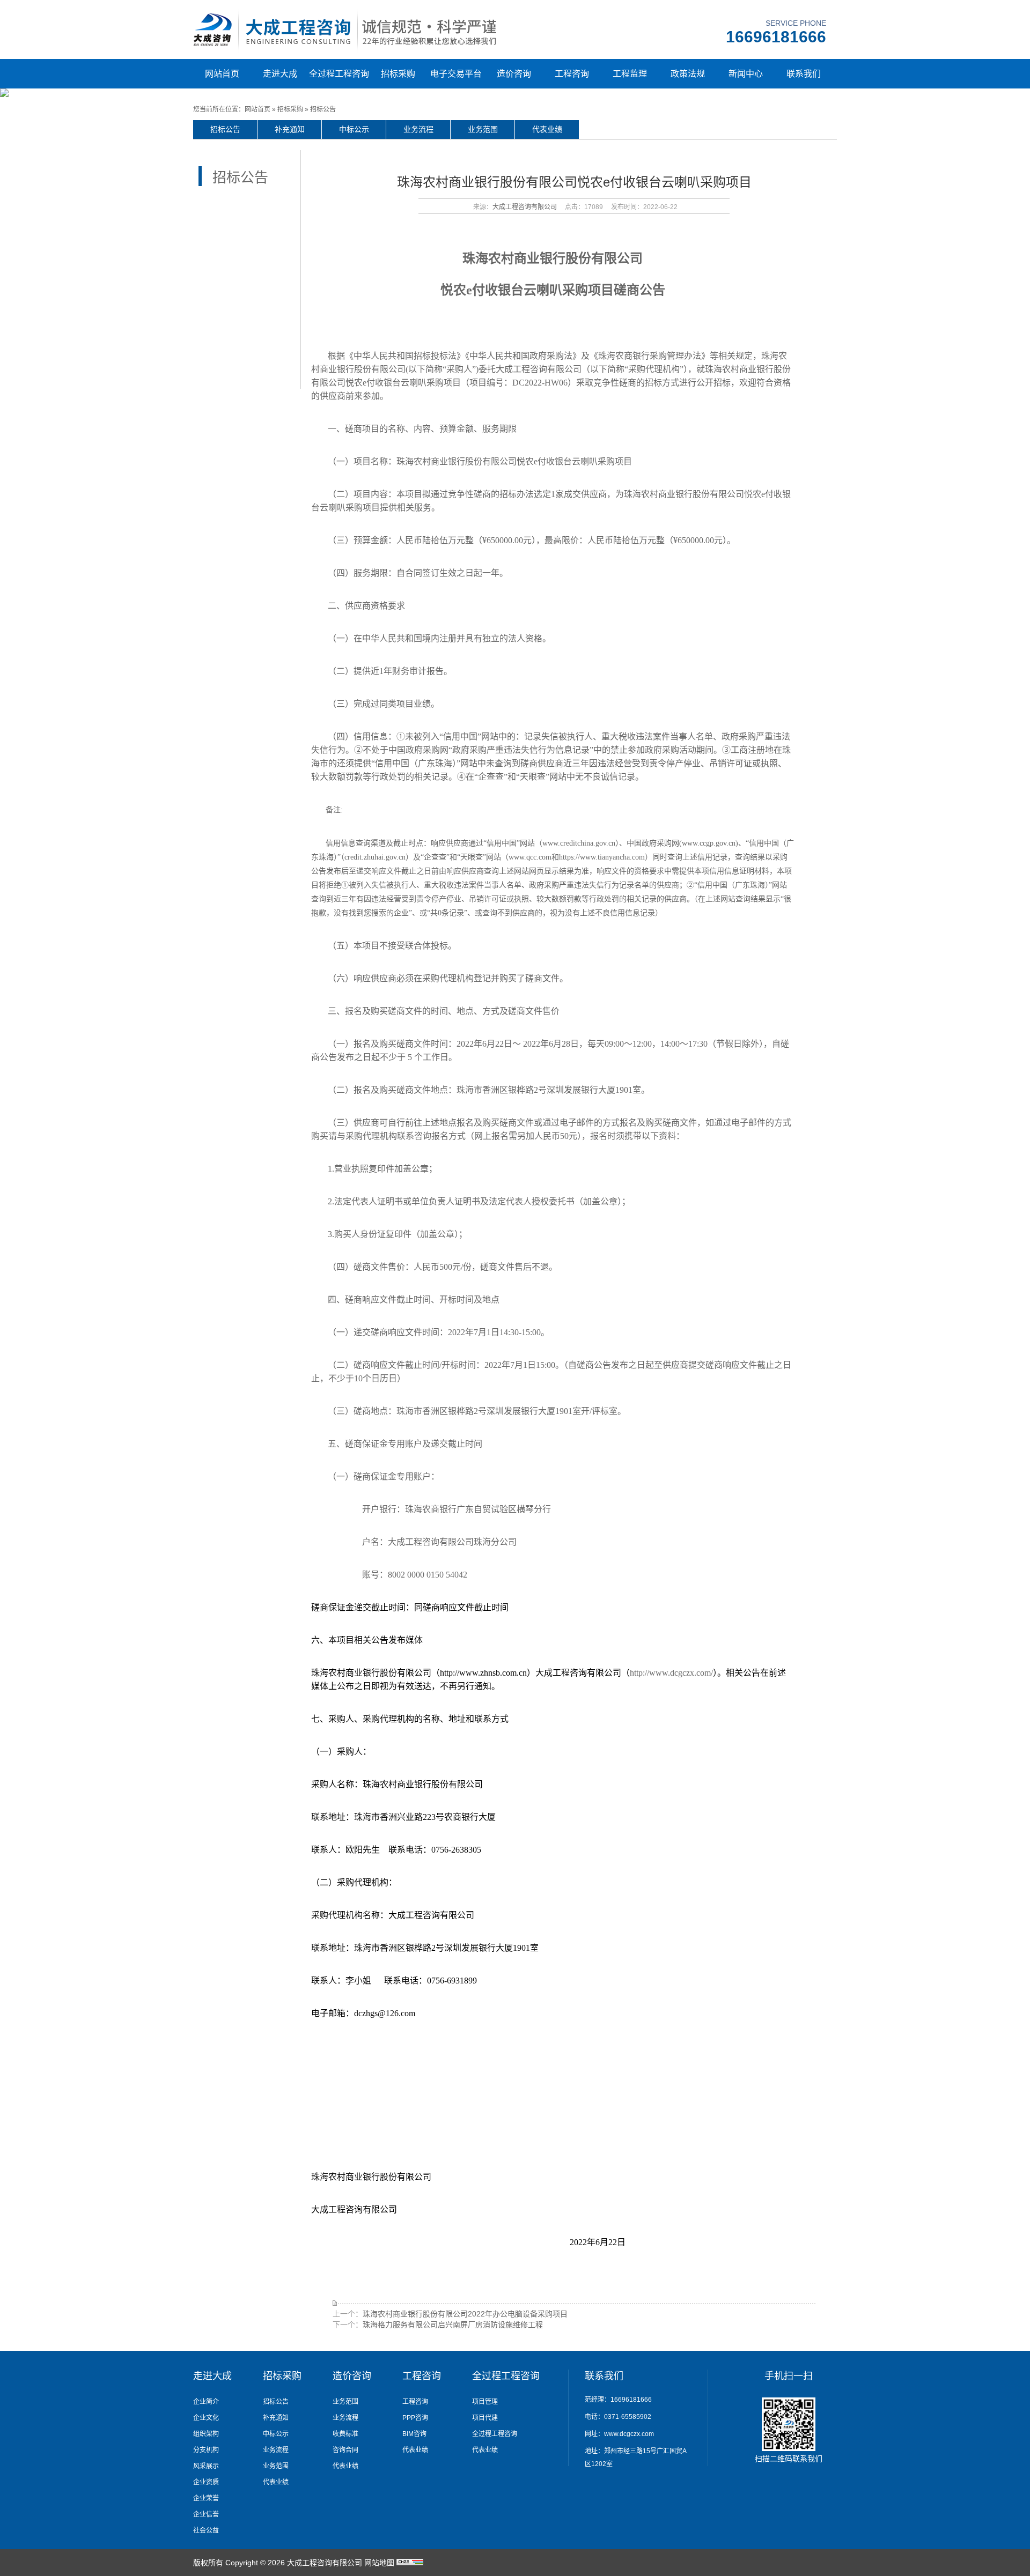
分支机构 (206, 2450)
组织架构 (206, 2434)
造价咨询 (514, 74)
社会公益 (206, 2530)
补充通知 (290, 129)
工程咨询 (572, 74)
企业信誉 (206, 2514)
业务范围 (483, 129)
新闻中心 (746, 74)
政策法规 (688, 74)
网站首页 (222, 74)
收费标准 (345, 2434)
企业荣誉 (206, 2498)
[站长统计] (410, 2563)
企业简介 (206, 2402)
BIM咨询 (414, 2434)
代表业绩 (547, 129)
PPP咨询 (415, 2418)
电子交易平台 (456, 74)
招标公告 (323, 109)
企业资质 (206, 2482)
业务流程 (418, 129)
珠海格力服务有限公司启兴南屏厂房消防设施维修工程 (453, 2325)
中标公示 (354, 129)
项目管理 (485, 2402)
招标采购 (398, 74)
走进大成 (280, 74)
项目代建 (485, 2418)
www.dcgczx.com (629, 2434)
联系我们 (804, 74)
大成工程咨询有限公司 (525, 207)
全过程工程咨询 (339, 74)
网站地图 (379, 2563)
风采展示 (206, 2466)
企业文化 (206, 2418)
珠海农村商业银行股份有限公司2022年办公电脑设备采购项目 (465, 2314)
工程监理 (630, 74)
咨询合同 (345, 2450)
